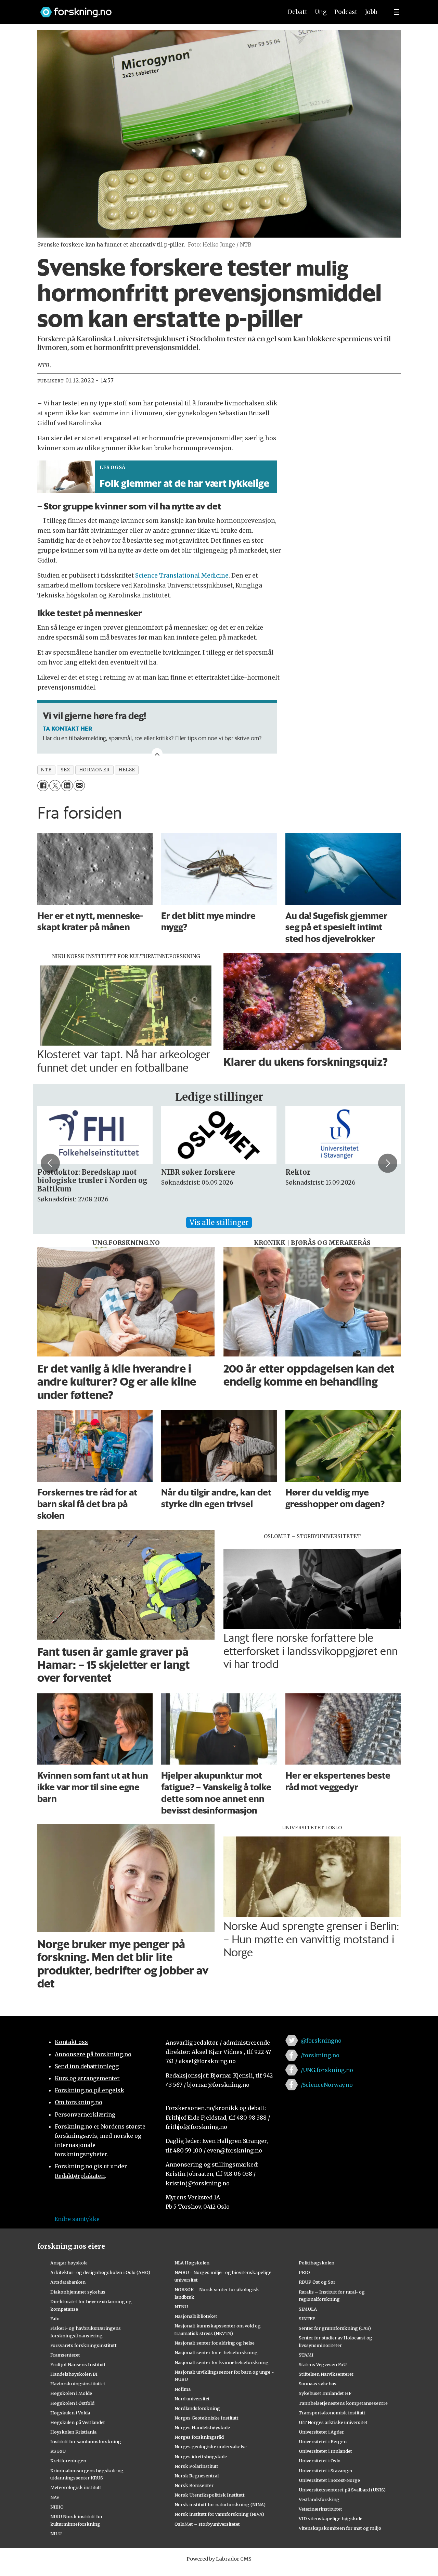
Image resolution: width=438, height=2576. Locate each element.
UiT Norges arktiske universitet (333, 2422)
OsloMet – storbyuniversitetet (207, 2524)
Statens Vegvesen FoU (323, 2364)
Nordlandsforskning (197, 2408)
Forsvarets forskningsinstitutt (83, 2345)
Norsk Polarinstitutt (196, 2466)
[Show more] (157, 754)
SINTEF (307, 2319)
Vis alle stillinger (219, 1222)
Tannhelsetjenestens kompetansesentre (343, 2403)
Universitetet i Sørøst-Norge (329, 2480)
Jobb (371, 12)
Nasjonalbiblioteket (196, 2316)
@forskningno (321, 2041)
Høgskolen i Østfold (72, 2403)
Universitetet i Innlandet (325, 2451)
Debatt (298, 12)
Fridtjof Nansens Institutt (78, 2364)
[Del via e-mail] (79, 786)
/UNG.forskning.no (327, 2070)
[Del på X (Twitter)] (55, 786)
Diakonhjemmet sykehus (78, 2292)
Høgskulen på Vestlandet (78, 2422)
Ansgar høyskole (69, 2263)
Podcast (346, 12)
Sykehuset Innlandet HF (325, 2393)
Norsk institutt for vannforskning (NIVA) (219, 2514)
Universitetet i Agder (321, 2432)
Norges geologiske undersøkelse (211, 2447)
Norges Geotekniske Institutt (207, 2418)
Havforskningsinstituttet (78, 2384)
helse (127, 770)
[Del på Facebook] (43, 786)
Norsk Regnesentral (197, 2476)
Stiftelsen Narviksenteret (326, 2374)
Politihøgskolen (317, 2263)
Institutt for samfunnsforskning (86, 2441)
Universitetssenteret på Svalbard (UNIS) (342, 2490)
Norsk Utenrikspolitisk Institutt (210, 2495)
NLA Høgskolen (192, 2263)
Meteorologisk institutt (76, 2487)
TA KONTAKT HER (67, 728)
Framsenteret (65, 2355)
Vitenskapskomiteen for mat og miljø (340, 2528)
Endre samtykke (77, 2219)
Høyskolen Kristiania (73, 2432)
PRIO (304, 2272)
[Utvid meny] (397, 12)
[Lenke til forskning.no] (155, 9)
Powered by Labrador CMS (219, 2559)
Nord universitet (192, 2399)
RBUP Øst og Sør (317, 2282)
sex (66, 770)
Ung (321, 12)
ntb (46, 770)
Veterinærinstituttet (320, 2509)
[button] (50, 1163)
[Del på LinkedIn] (67, 786)
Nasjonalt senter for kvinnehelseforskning (222, 2362)
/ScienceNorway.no (327, 2085)
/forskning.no (320, 2055)
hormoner (94, 770)
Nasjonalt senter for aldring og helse (215, 2343)
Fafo (55, 2319)
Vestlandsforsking (319, 2499)
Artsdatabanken (68, 2282)
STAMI (306, 2355)
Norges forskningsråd (199, 2437)
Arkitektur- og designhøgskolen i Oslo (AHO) (100, 2272)
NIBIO (57, 2507)
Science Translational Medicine (182, 576)
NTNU (181, 2307)
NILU (56, 2534)
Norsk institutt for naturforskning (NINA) (220, 2504)
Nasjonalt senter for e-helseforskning (216, 2352)
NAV (55, 2497)
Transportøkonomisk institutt (332, 2413)
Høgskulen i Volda (70, 2413)
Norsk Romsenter (194, 2485)
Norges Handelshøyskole (202, 2427)
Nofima (183, 2389)
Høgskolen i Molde (71, 2393)
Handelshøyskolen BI (74, 2374)
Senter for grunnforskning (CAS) (335, 2328)
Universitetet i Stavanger (326, 2471)
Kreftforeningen (68, 2461)
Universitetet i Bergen (323, 2441)
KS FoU (58, 2451)
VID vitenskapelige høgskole (331, 2518)
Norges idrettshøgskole (201, 2457)
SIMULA (308, 2309)
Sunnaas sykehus (318, 2384)
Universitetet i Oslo (320, 2461)
